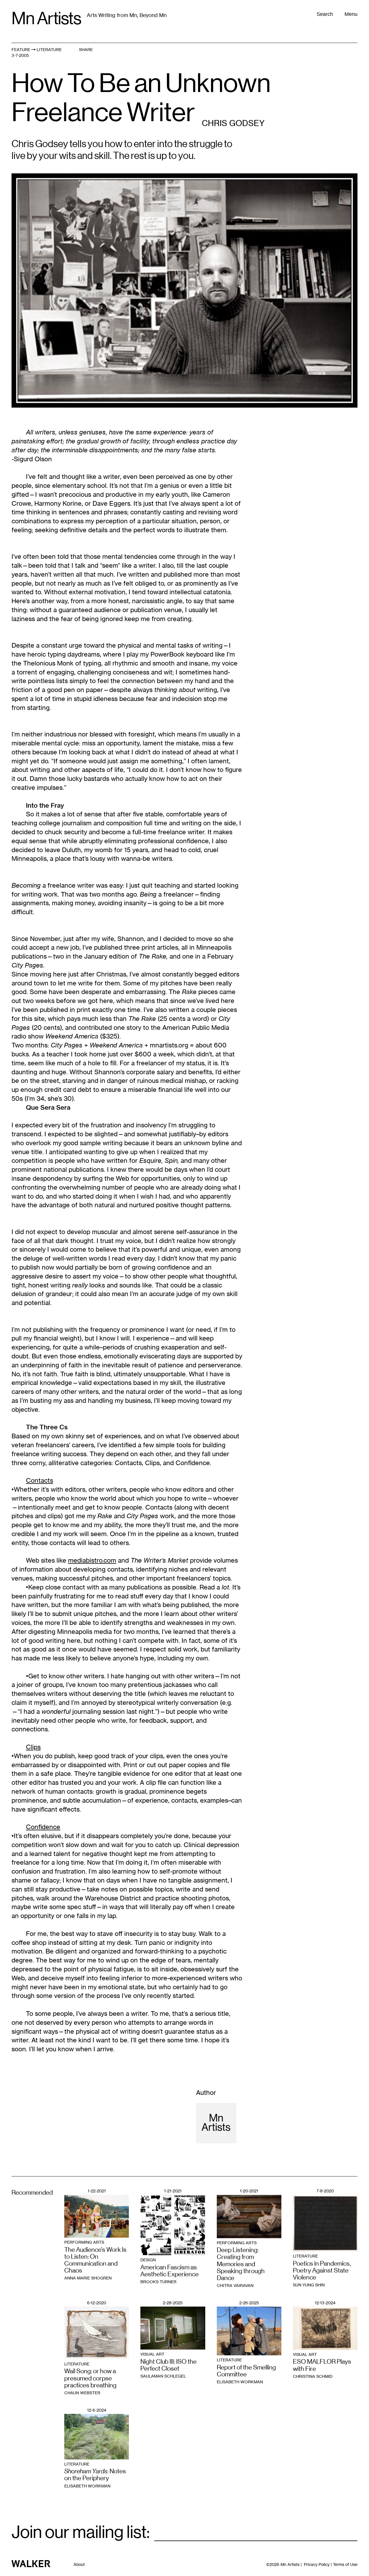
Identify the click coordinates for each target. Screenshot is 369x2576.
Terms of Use (345, 2564)
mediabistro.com (92, 1560)
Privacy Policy (317, 2564)
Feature (21, 49)
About (79, 2564)
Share (86, 49)
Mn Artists (46, 18)
